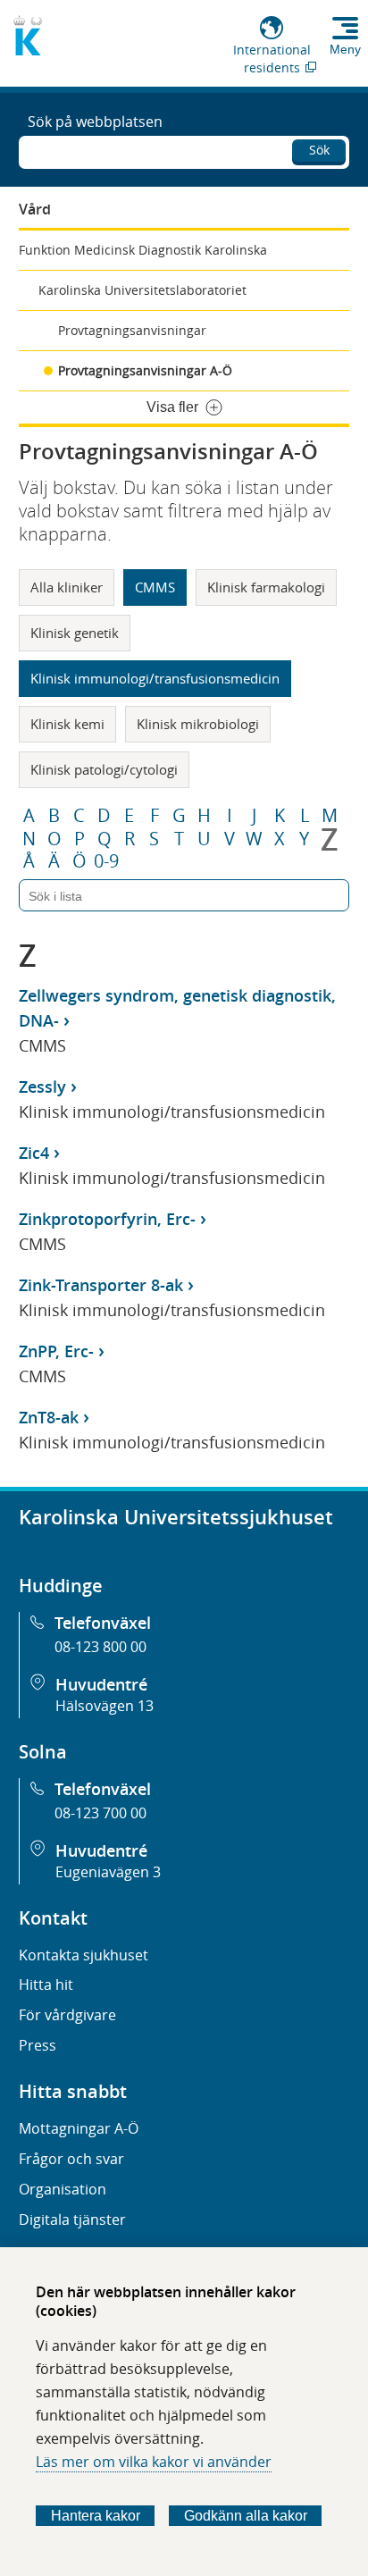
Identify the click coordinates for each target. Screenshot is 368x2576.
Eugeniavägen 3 (108, 1872)
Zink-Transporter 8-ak (101, 1285)
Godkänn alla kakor (246, 2516)
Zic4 (34, 1153)
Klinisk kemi (67, 724)
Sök (319, 150)
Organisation (63, 2189)
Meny (345, 49)
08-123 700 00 (100, 1813)
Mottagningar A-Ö (79, 2128)
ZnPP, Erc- (56, 1351)
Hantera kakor (96, 2516)
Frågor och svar (71, 2159)
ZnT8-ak (49, 1417)
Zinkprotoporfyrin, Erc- (107, 1219)
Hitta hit (46, 1984)
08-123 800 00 (100, 1647)
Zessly (42, 1087)
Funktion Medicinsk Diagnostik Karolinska (143, 250)
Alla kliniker (67, 587)
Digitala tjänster (72, 2219)
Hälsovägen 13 (105, 1706)
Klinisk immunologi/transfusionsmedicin (155, 678)
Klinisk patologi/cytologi (104, 769)
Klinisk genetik (75, 633)
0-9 (106, 861)
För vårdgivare (67, 2015)
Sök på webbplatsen (95, 122)
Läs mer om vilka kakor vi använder (154, 2462)
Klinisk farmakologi (266, 587)
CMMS (155, 587)
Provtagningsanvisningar (132, 330)
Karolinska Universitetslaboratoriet (142, 290)
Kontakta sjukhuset (84, 1955)
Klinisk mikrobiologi (198, 724)
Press (38, 2045)
